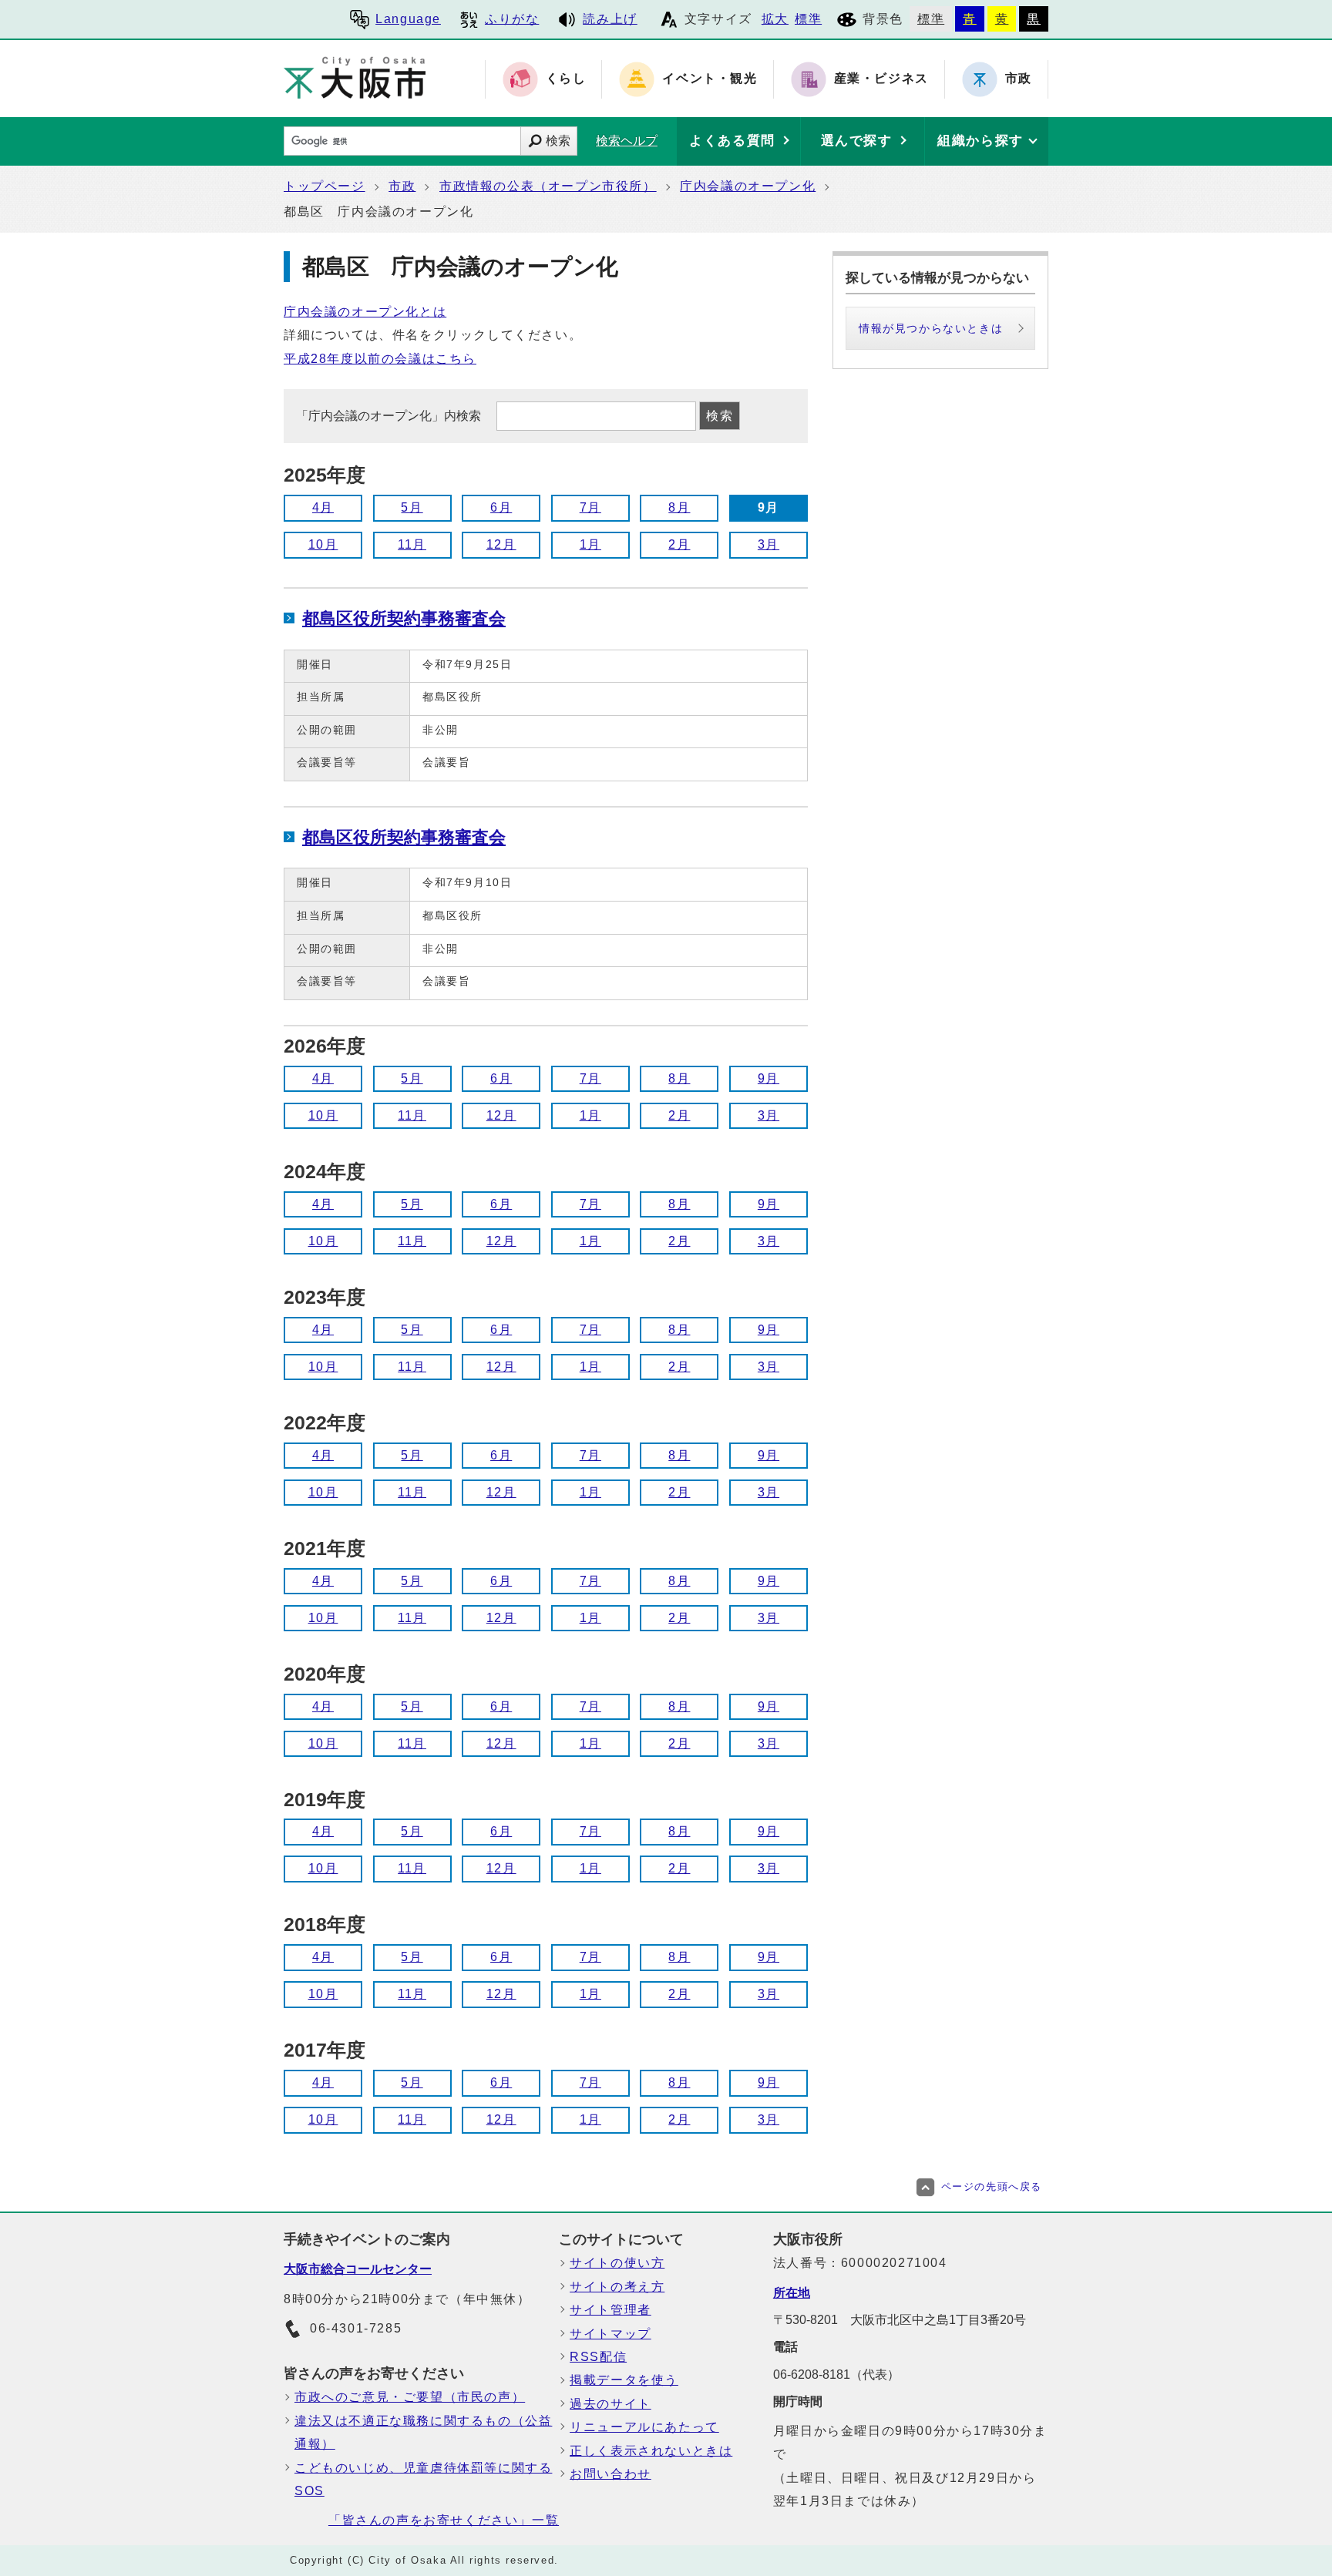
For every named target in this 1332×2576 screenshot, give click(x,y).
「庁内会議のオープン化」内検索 (390, 416)
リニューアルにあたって (644, 2427)
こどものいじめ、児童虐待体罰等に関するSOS (423, 2479)
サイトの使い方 (617, 2263)
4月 (323, 507)
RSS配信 (598, 2357)
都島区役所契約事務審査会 (404, 618)
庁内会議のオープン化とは (365, 312)
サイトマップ (610, 2334)
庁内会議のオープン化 (748, 186)
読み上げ (610, 19)
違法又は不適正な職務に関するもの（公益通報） (423, 2432)
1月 (590, 544)
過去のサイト (610, 2404)
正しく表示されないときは (651, 2451)
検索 (558, 141)
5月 (412, 507)
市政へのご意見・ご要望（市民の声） (410, 2397)
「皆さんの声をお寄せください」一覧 (444, 2520)
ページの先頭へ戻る (992, 2186)
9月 (769, 1078)
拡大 (775, 19)
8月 (679, 507)
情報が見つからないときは (931, 328)
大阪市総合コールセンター (358, 2269)
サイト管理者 (610, 2310)
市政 (402, 186)
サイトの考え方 (617, 2287)
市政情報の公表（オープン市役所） (548, 186)
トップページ (325, 186)
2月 (679, 544)
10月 (323, 544)
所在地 (792, 2293)
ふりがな (512, 19)
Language (408, 19)
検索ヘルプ (627, 141)
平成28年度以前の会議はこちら (380, 359)
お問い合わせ (610, 2474)
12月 (501, 544)
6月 (501, 507)
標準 (808, 19)
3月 (769, 544)
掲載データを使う (624, 2380)
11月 (412, 544)
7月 (590, 507)
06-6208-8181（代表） (836, 2374)
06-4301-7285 (356, 2328)
